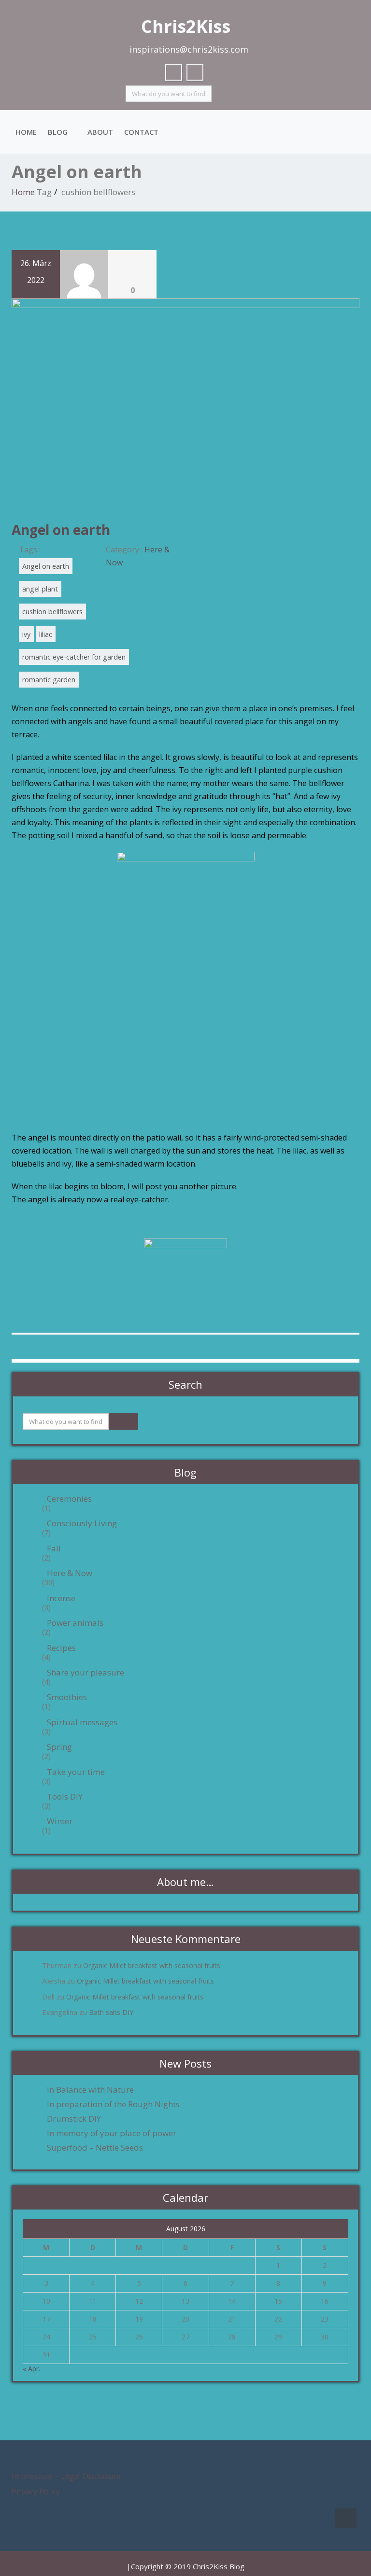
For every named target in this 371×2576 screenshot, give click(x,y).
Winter (60, 1821)
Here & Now (70, 1573)
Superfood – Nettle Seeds (95, 2148)
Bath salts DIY (111, 2012)
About (100, 132)
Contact (141, 132)
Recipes (61, 1648)
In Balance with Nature (90, 2090)
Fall (54, 1548)
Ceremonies (69, 1499)
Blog (58, 132)
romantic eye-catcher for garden (74, 657)
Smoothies (67, 1697)
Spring (59, 1747)
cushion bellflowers (52, 612)
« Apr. (31, 2369)
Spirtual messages (82, 1722)
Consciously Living (82, 1523)
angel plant (40, 589)
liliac (46, 634)
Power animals (75, 1623)
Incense (61, 1598)
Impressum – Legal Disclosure (66, 2476)
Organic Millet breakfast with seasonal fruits (152, 1965)
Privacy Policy (36, 2492)
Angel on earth (61, 530)
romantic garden (49, 680)
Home (26, 132)
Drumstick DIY (74, 2119)
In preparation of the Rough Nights (113, 2104)
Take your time (76, 1772)
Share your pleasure (86, 1673)
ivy (26, 634)
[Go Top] (346, 2518)
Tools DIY (65, 1797)
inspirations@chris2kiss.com (189, 49)
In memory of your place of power (112, 2133)
